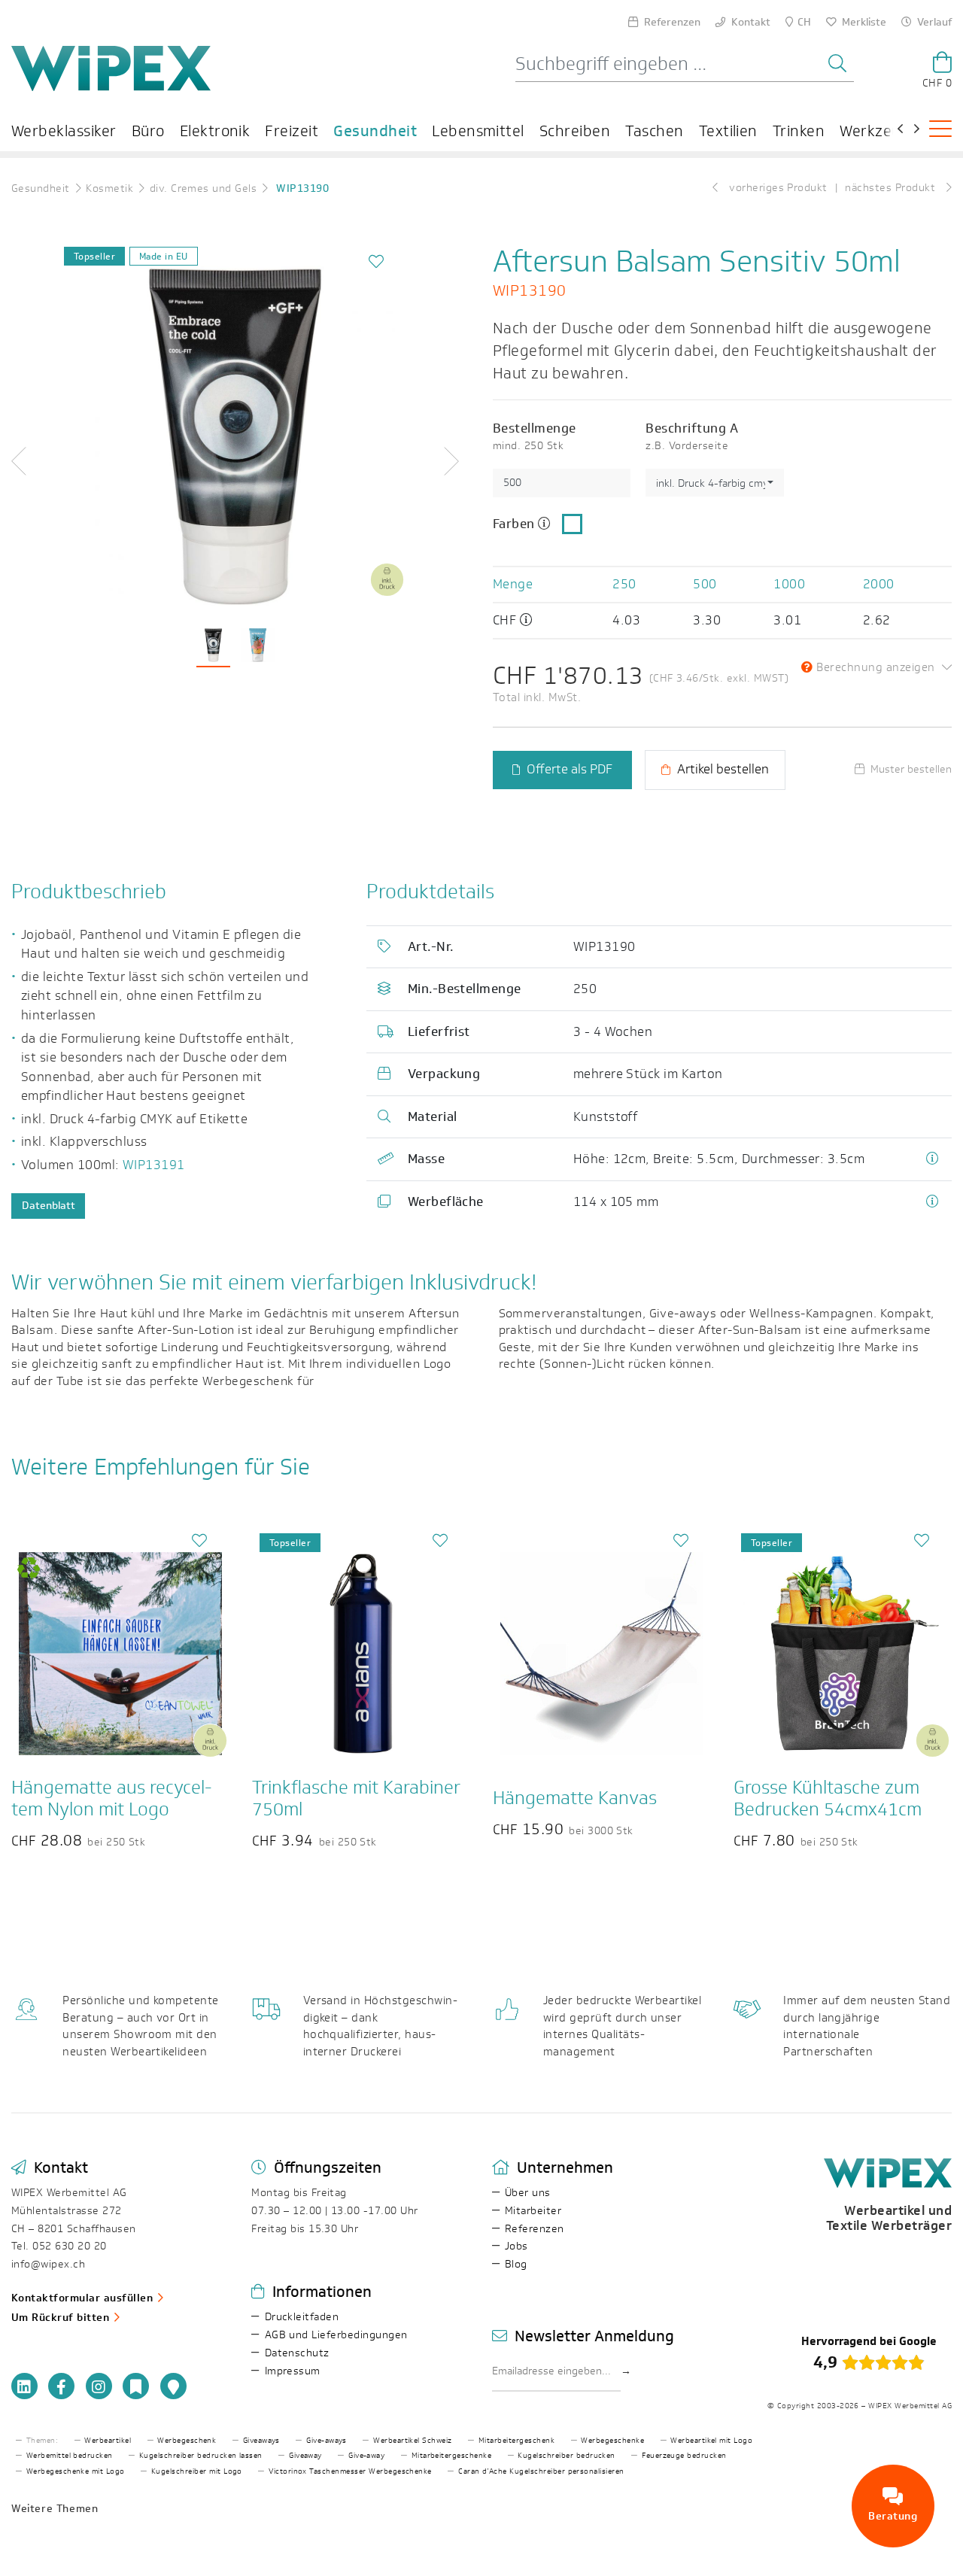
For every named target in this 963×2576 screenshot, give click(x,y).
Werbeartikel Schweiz (413, 2441)
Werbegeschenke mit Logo (76, 2471)
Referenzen (535, 2229)
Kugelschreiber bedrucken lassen (201, 2456)
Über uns (528, 2193)
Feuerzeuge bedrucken (684, 2456)
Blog (516, 2264)
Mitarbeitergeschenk (516, 2441)
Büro (148, 131)
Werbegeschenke (612, 2441)
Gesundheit (375, 131)
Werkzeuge (879, 131)
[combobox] (714, 483)
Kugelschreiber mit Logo (197, 2471)
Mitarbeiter (533, 2211)
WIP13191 (154, 1165)
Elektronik (215, 131)
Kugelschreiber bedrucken (567, 2456)
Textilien (728, 131)
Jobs (516, 2246)
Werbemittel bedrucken (70, 2456)
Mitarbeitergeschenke (452, 2456)
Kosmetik (109, 188)
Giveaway (305, 2456)
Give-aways (327, 2441)
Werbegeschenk (187, 2441)
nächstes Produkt (892, 188)
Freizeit (292, 131)
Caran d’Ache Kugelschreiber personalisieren (541, 2471)
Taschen (654, 131)
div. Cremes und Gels (204, 188)
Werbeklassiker (64, 131)
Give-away (366, 2456)
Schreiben (575, 131)
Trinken (799, 131)
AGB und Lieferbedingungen (336, 2335)
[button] (38, 461)
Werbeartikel (108, 2441)
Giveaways (261, 2441)
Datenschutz (297, 2353)
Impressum (293, 2371)
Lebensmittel (478, 131)
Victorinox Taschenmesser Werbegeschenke (350, 2471)
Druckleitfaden (302, 2317)
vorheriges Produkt (777, 188)
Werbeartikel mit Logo (711, 2441)
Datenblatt (49, 1206)
